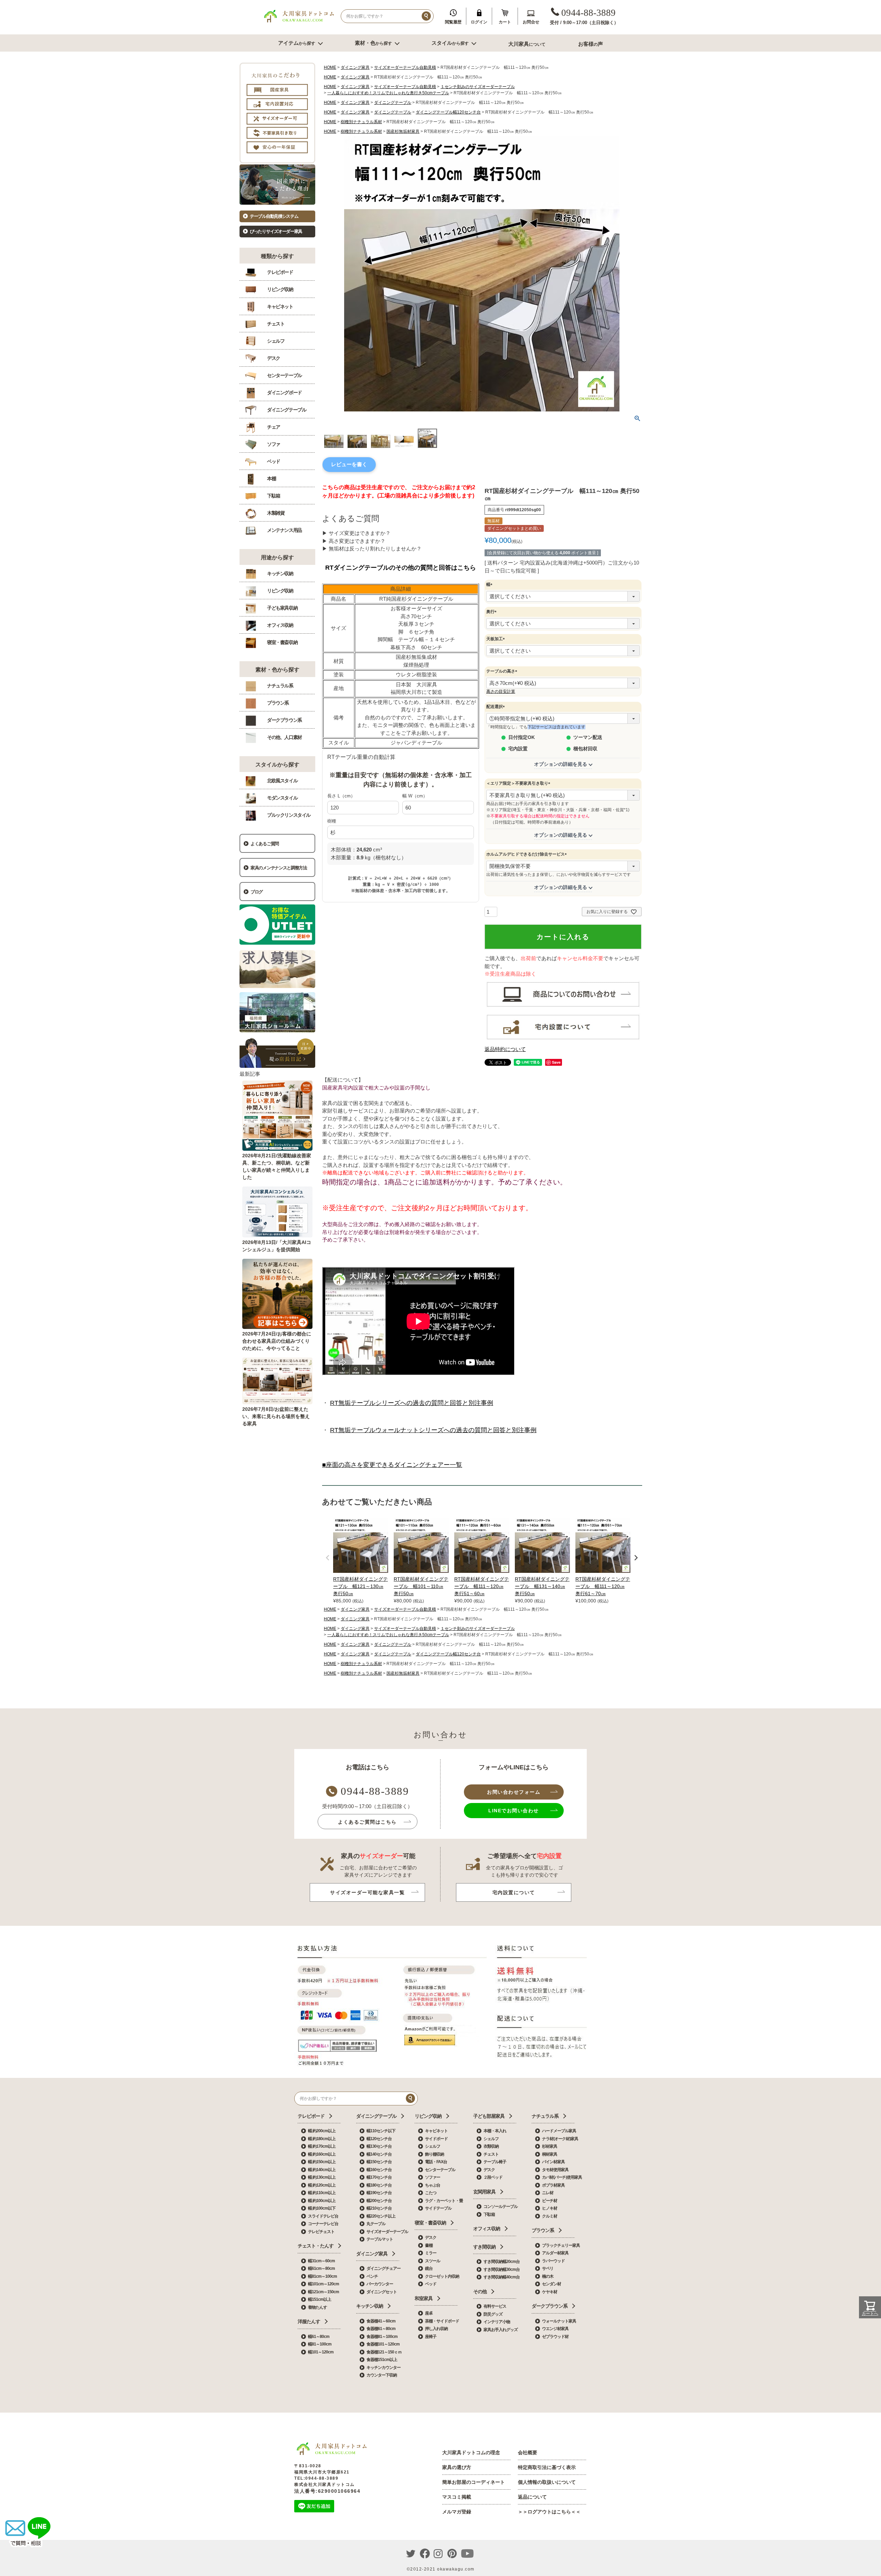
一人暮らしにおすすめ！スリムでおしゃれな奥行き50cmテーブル (388, 93)
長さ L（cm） (341, 796)
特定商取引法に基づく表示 (547, 2467)
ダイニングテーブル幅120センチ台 (448, 112)
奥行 (492, 612)
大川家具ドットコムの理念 (471, 2452)
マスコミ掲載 (457, 2497)
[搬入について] (563, 1039)
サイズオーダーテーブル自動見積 (405, 67)
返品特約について (505, 1049)
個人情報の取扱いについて (547, 2482)
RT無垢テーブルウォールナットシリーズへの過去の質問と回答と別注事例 (433, 1430)
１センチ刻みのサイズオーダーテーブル (478, 87)
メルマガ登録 (457, 2512)
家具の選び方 (457, 2467)
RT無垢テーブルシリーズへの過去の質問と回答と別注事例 (412, 1403)
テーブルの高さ (503, 671)
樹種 (332, 821)
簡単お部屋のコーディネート (474, 2482)
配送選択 (497, 707)
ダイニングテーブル (393, 103)
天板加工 (497, 639)
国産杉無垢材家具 (403, 131)
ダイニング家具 (355, 67)
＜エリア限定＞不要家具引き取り (519, 783)
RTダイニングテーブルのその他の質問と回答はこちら (401, 568)
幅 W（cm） (415, 796)
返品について (532, 2497)
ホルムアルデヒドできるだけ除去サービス (528, 854)
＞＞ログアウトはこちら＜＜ (549, 2512)
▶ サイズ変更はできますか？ (356, 533)
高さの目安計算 (501, 691)
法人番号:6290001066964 (327, 2491)
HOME (330, 67)
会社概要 (528, 2452)
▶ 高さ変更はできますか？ (354, 541)
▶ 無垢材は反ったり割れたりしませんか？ (372, 549)
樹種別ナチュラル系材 (361, 122)
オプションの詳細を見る (561, 764)
